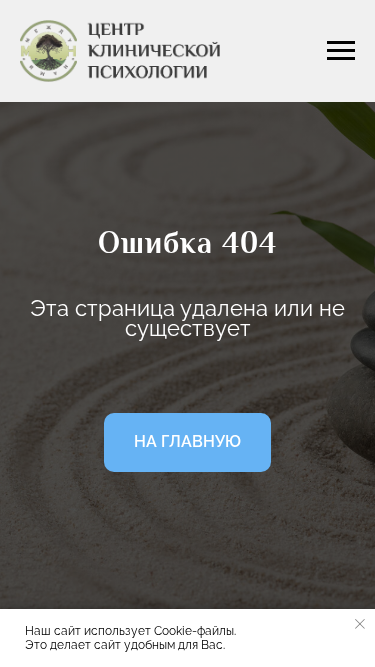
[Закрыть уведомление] (360, 624)
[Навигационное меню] (341, 51)
